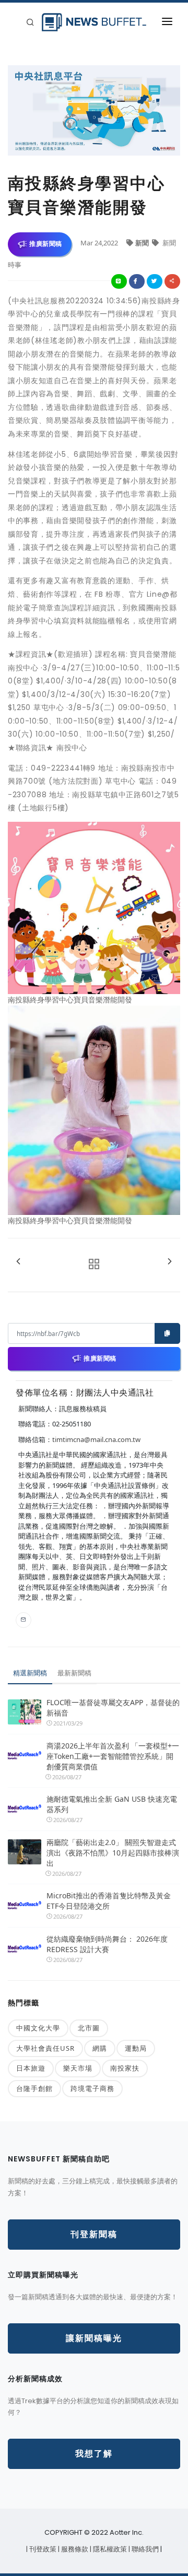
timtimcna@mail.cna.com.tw (96, 1439)
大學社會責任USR (45, 2048)
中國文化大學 (38, 2028)
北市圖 (89, 2028)
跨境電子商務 (92, 2088)
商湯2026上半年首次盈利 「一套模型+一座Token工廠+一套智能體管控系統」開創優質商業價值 (113, 1756)
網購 (100, 2048)
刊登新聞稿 (94, 2234)
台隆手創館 (34, 2088)
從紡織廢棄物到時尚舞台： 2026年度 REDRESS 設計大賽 (107, 1944)
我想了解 (94, 2454)
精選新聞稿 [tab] (30, 1673)
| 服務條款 (74, 2549)
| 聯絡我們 (144, 2549)
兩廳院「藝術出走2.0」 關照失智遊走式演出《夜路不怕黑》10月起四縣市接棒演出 (113, 1853)
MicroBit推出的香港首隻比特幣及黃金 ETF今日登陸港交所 (109, 1901)
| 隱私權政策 (109, 2549)
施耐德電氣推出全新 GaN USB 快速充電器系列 (112, 1804)
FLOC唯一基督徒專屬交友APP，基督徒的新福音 (113, 1708)
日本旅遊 (31, 2068)
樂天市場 (78, 2068)
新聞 (143, 243)
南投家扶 (125, 2068)
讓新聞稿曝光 (94, 2338)
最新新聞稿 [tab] (74, 1673)
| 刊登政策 (42, 2549)
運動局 (136, 2048)
